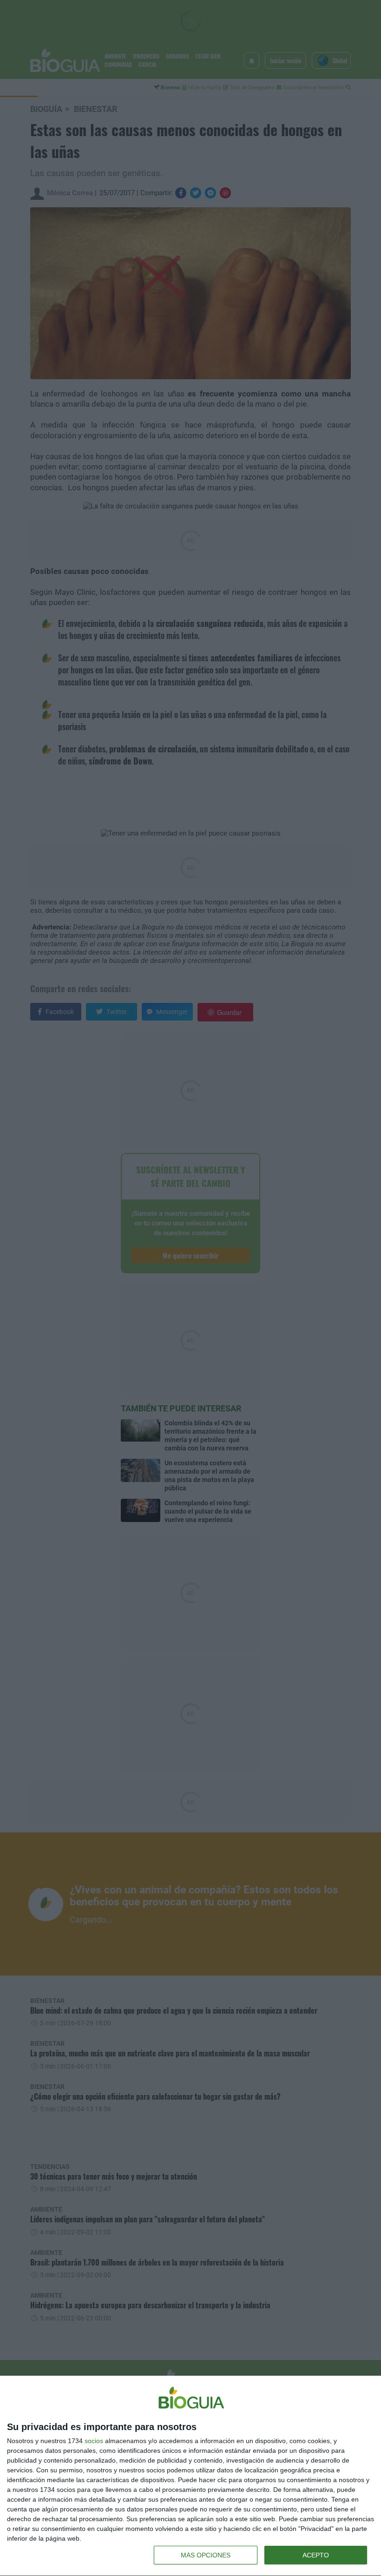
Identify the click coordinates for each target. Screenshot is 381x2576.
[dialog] (190, 2476)
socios (94, 2441)
